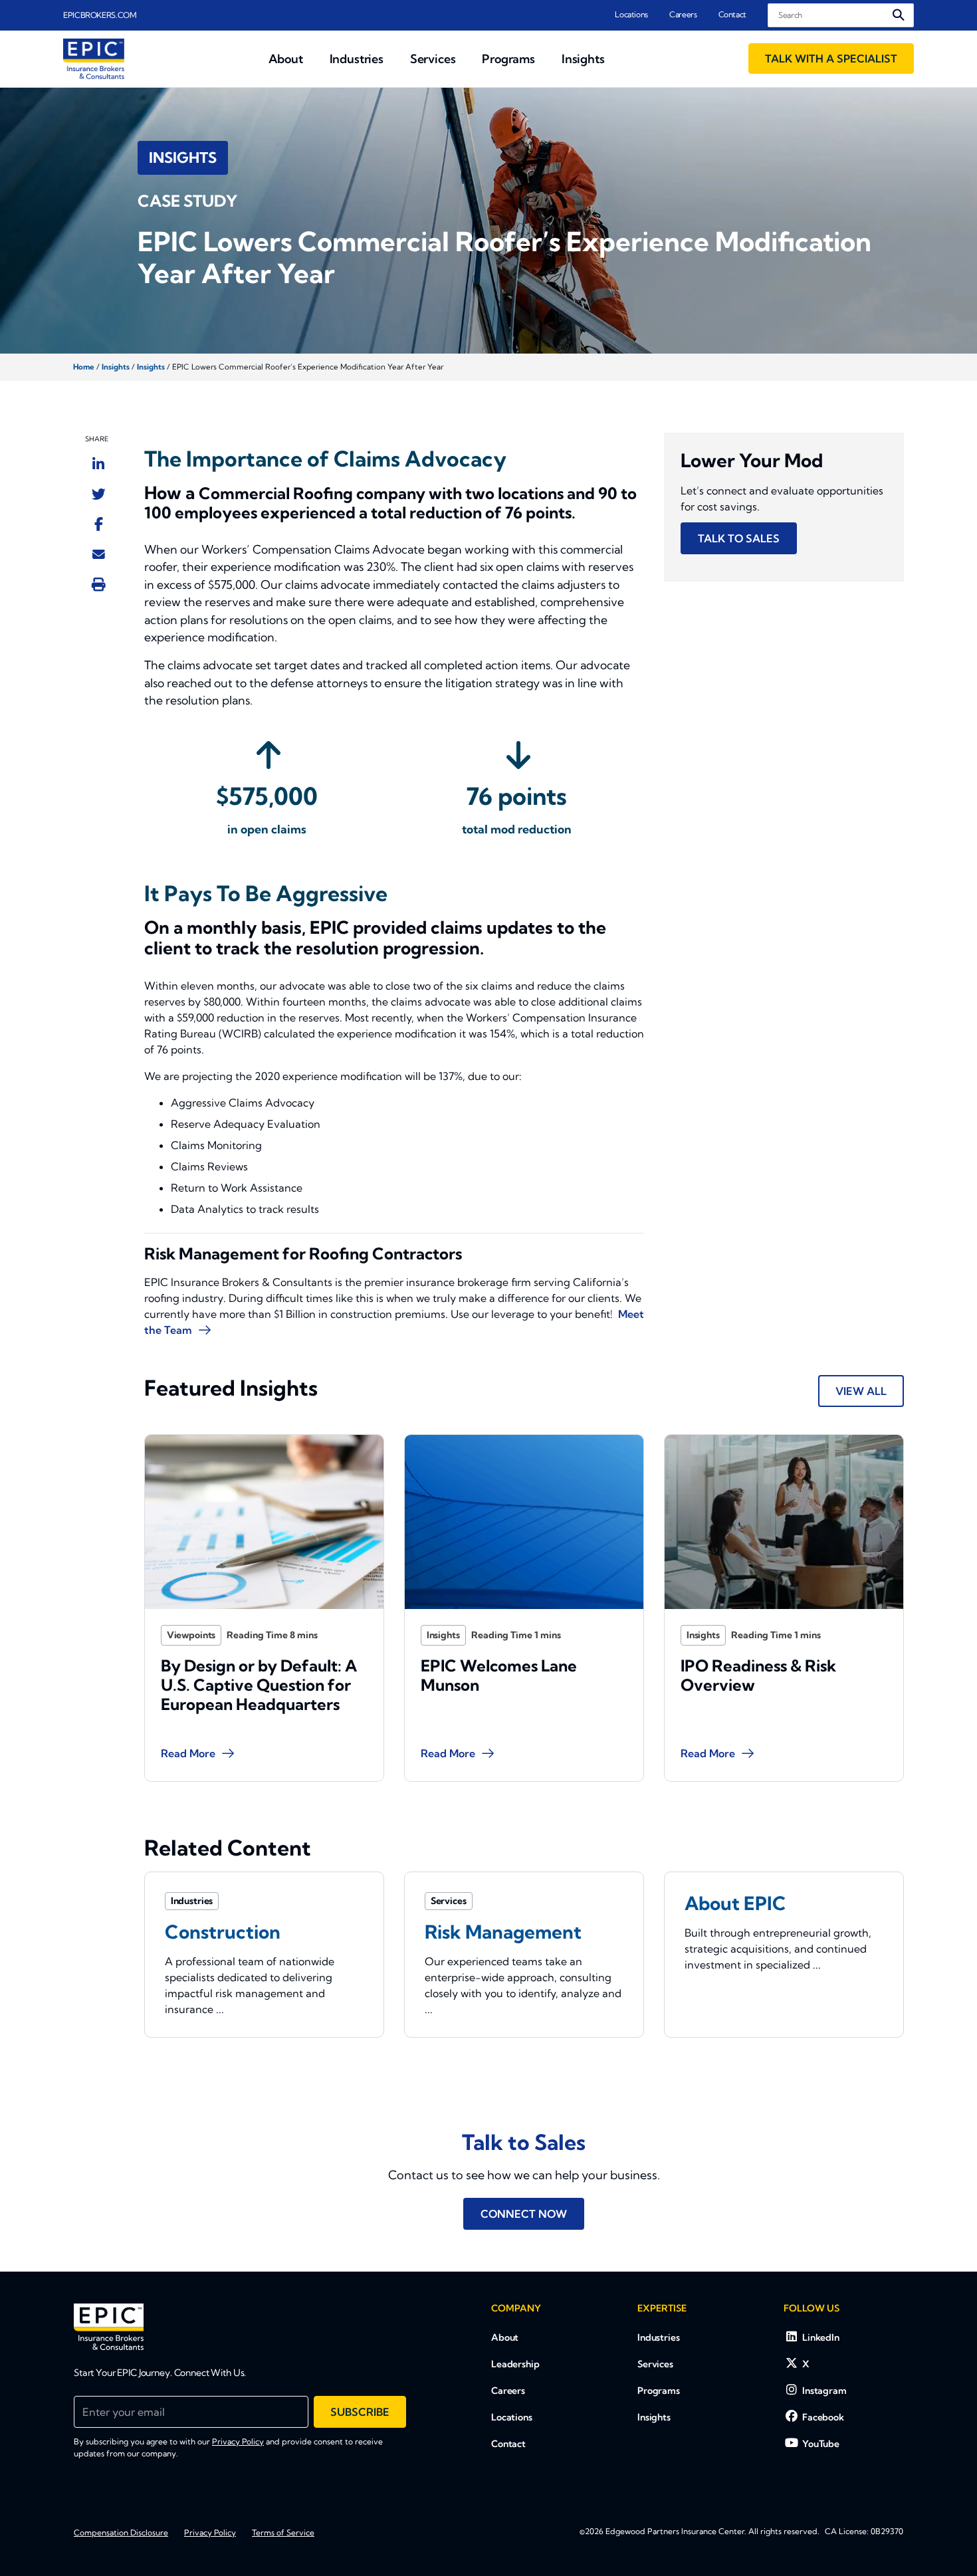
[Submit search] (899, 15)
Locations (631, 14)
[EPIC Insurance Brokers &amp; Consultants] (109, 2327)
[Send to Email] (99, 554)
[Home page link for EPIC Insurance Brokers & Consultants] (94, 59)
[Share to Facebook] (99, 524)
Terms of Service (283, 2532)
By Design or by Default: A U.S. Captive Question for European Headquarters (259, 1685)
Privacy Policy (238, 2441)
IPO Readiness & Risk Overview (758, 1675)
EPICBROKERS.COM (100, 15)
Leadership (515, 2364)
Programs (659, 2391)
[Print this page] (99, 584)
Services (655, 2364)
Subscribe (360, 2412)
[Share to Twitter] (99, 494)
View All (861, 1391)
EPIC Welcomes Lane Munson (499, 1675)
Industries (659, 2337)
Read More (188, 1753)
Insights (116, 367)
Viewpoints (191, 1635)
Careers (683, 14)
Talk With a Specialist (831, 58)
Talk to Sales (739, 538)
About (505, 2337)
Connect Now (524, 2214)
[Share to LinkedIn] (98, 464)
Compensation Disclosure (121, 2532)
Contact (732, 14)
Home (84, 367)
